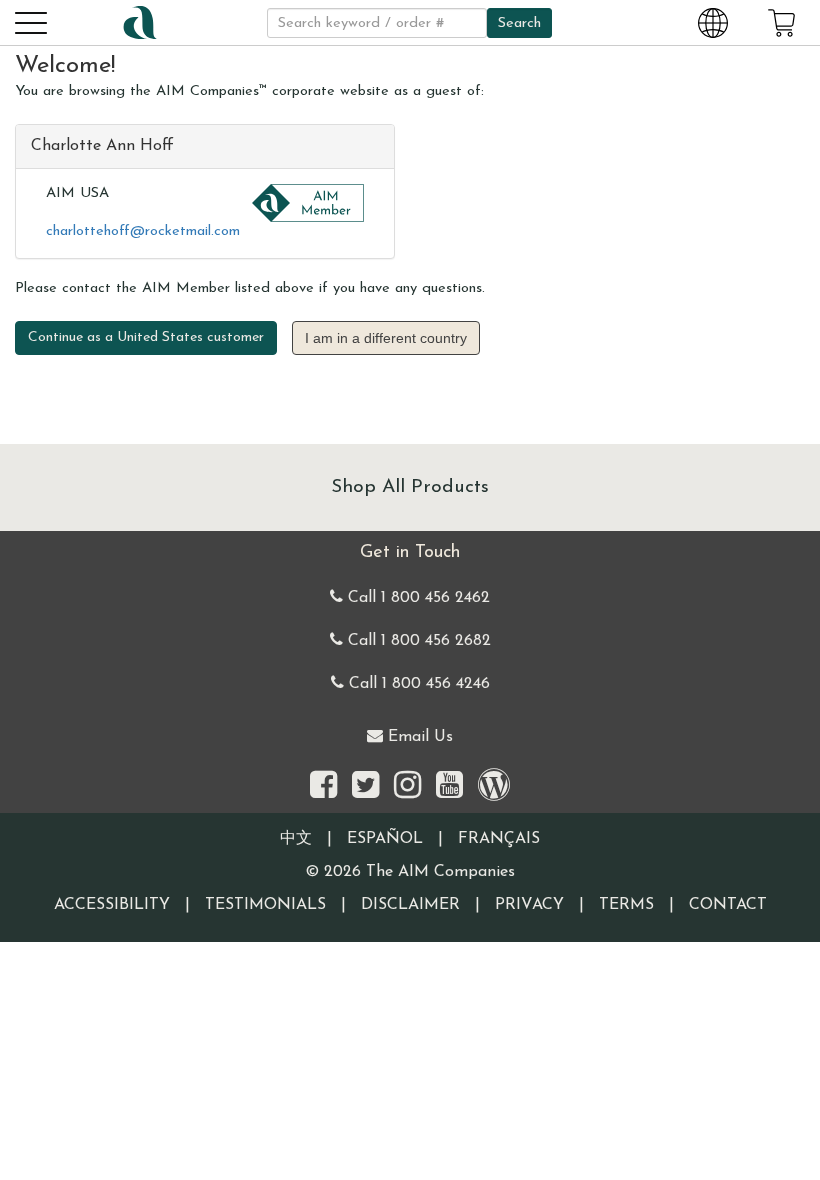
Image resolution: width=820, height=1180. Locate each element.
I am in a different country (386, 338)
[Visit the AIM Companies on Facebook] (323, 786)
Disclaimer (410, 905)
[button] (30, 22)
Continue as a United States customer (146, 337)
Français (499, 839)
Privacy (529, 905)
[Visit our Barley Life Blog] (494, 786)
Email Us (418, 737)
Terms (626, 905)
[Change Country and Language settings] (713, 22)
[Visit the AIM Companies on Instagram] (407, 786)
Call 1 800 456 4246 (417, 684)
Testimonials (265, 905)
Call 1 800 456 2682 (417, 641)
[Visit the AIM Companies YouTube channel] (449, 786)
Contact (728, 905)
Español (385, 839)
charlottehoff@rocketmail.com (143, 231)
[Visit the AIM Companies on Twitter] (365, 786)
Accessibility (112, 905)
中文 (296, 839)
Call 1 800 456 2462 (416, 598)
